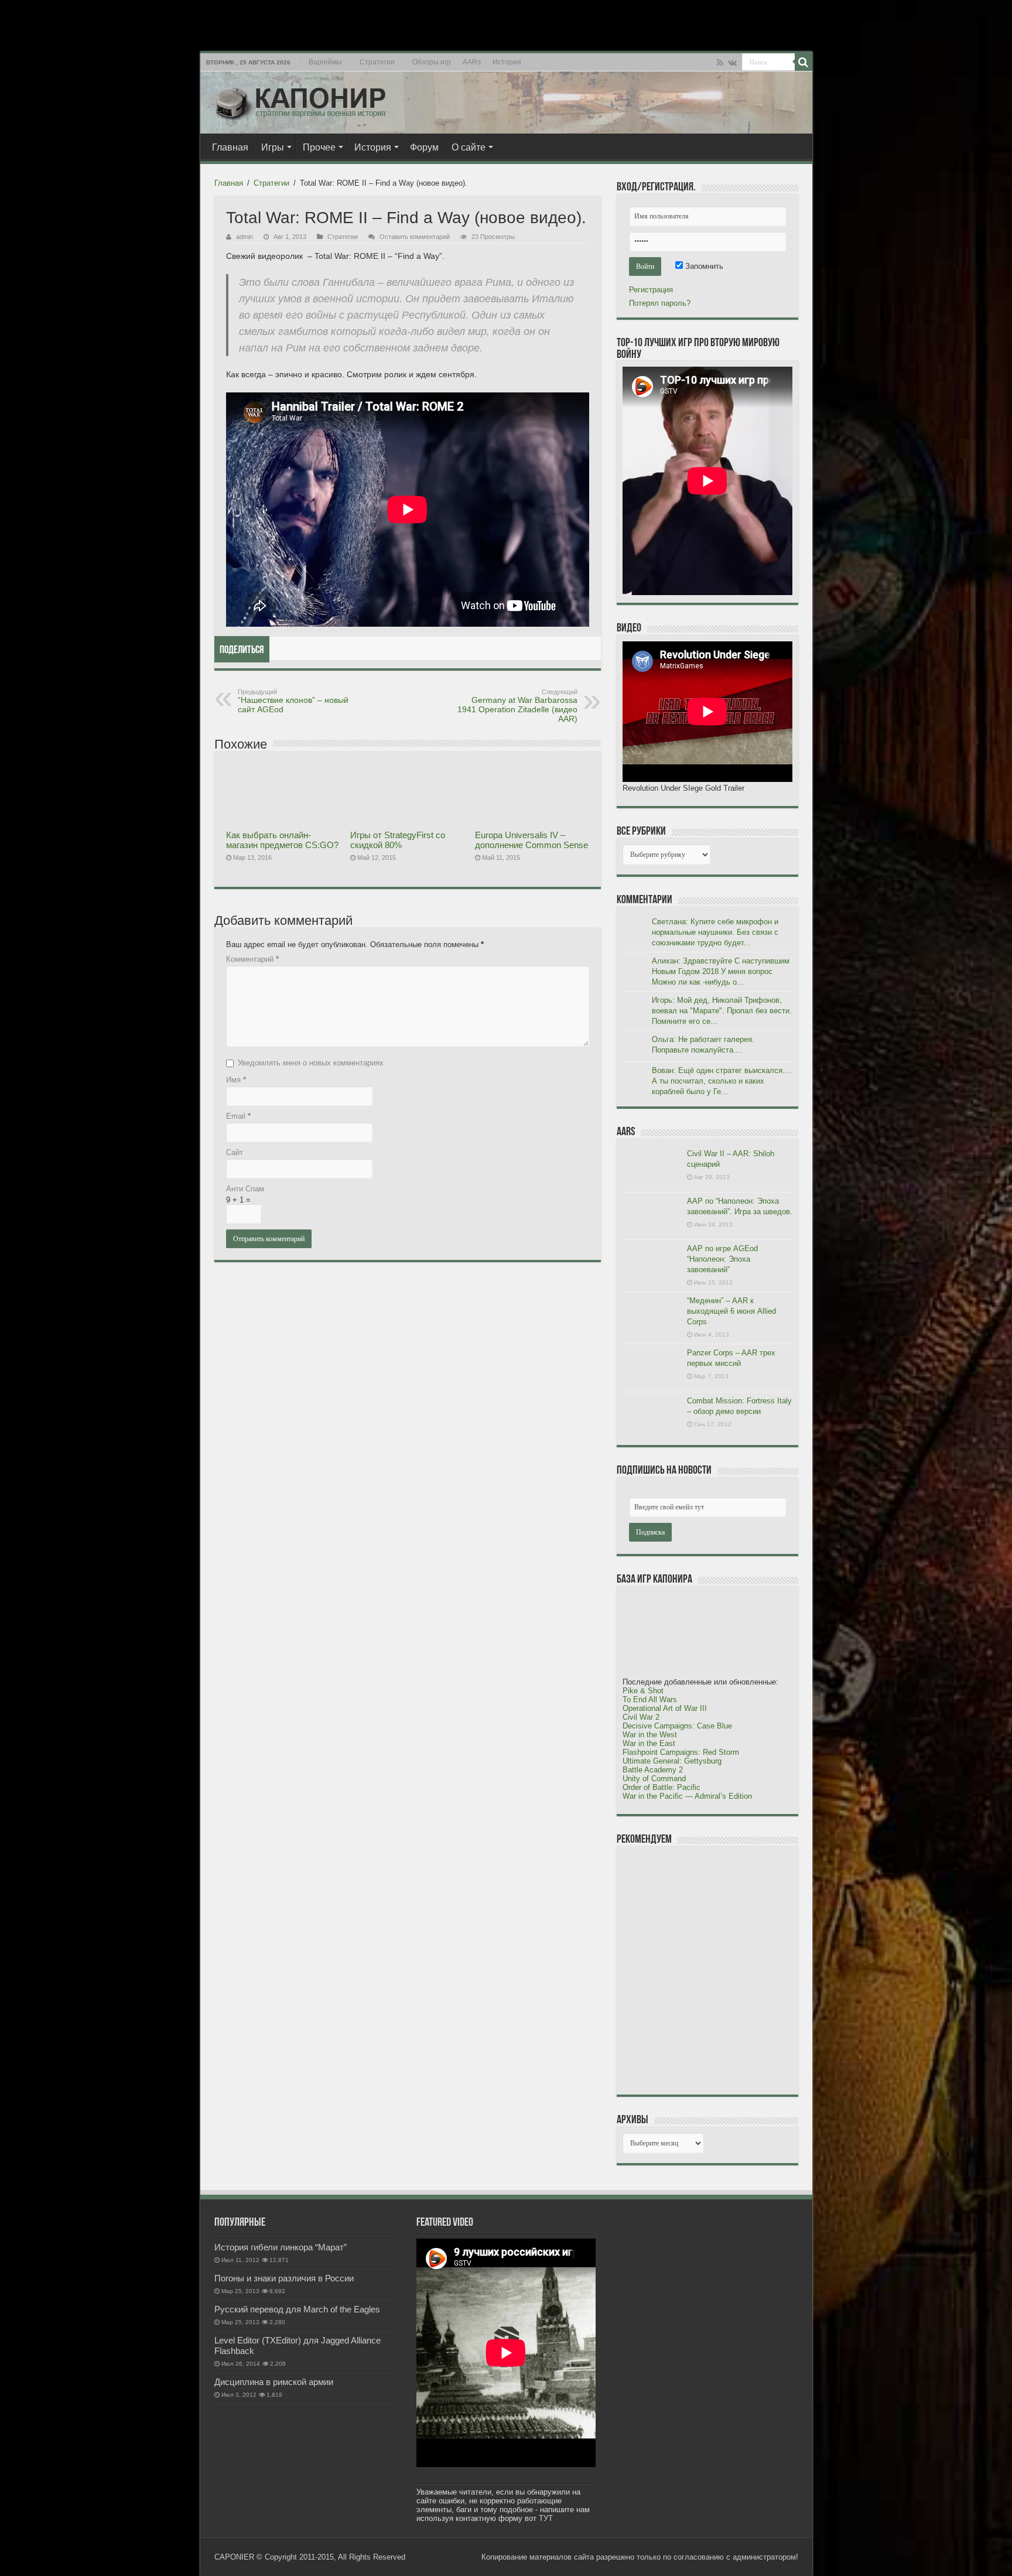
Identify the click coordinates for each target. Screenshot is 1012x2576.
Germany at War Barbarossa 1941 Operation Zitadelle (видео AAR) (517, 706)
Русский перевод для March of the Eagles (297, 2309)
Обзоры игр (432, 62)
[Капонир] (300, 100)
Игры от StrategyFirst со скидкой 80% (398, 840)
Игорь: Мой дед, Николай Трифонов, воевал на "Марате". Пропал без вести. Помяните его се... (722, 1011)
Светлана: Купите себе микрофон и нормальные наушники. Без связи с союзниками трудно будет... (715, 932)
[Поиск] (804, 62)
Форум (424, 147)
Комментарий (252, 959)
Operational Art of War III (665, 1708)
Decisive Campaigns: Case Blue (677, 1726)
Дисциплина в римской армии (274, 2382)
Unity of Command (654, 1779)
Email (238, 1116)
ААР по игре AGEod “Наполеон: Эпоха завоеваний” (722, 1259)
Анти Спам (245, 1189)
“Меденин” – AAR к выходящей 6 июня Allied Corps (731, 1311)
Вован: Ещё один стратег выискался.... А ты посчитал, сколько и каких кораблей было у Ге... (722, 1081)
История (507, 62)
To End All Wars (650, 1699)
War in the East (649, 1743)
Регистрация (651, 290)
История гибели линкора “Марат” (281, 2247)
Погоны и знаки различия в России (284, 2278)
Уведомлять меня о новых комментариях (311, 1063)
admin (245, 237)
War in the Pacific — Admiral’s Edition (687, 1796)
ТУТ (546, 2518)
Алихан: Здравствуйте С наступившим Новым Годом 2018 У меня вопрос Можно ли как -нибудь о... (721, 971)
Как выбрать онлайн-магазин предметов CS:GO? (282, 840)
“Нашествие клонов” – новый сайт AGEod (293, 701)
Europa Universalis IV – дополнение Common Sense (531, 840)
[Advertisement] (710, 1970)
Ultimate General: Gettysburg (672, 1761)
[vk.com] (732, 63)
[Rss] (720, 63)
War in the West (650, 1735)
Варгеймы (325, 62)
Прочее (319, 147)
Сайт (235, 1152)
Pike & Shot (643, 1691)
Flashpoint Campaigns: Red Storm (681, 1752)
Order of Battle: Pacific (661, 1787)
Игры (273, 147)
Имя (236, 1080)
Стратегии (377, 62)
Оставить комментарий (415, 237)
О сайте (469, 147)
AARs (472, 62)
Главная (230, 147)
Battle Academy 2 (653, 1770)
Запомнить (703, 266)
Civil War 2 (641, 1717)
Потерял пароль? (660, 303)
